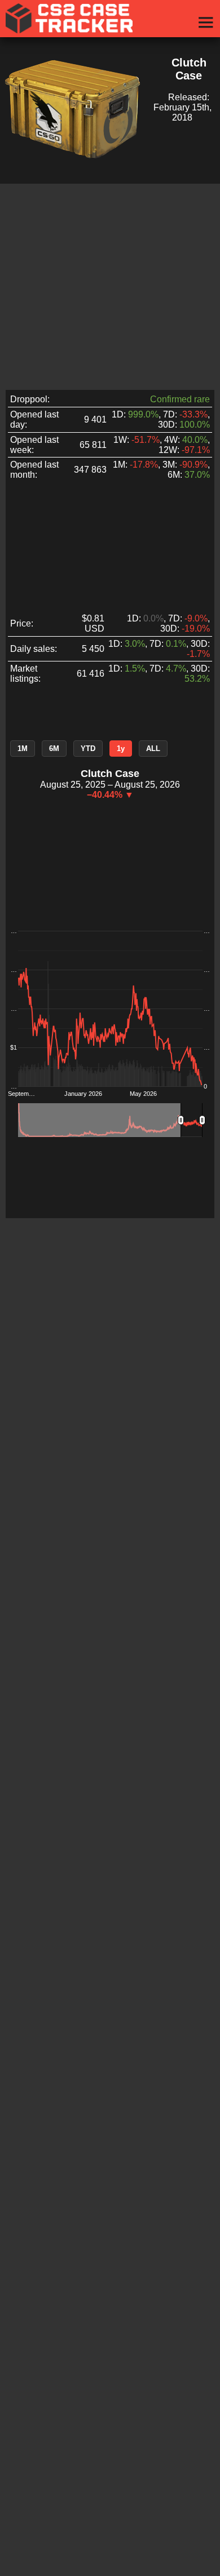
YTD (88, 749)
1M (23, 749)
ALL (153, 749)
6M (54, 749)
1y (121, 749)
